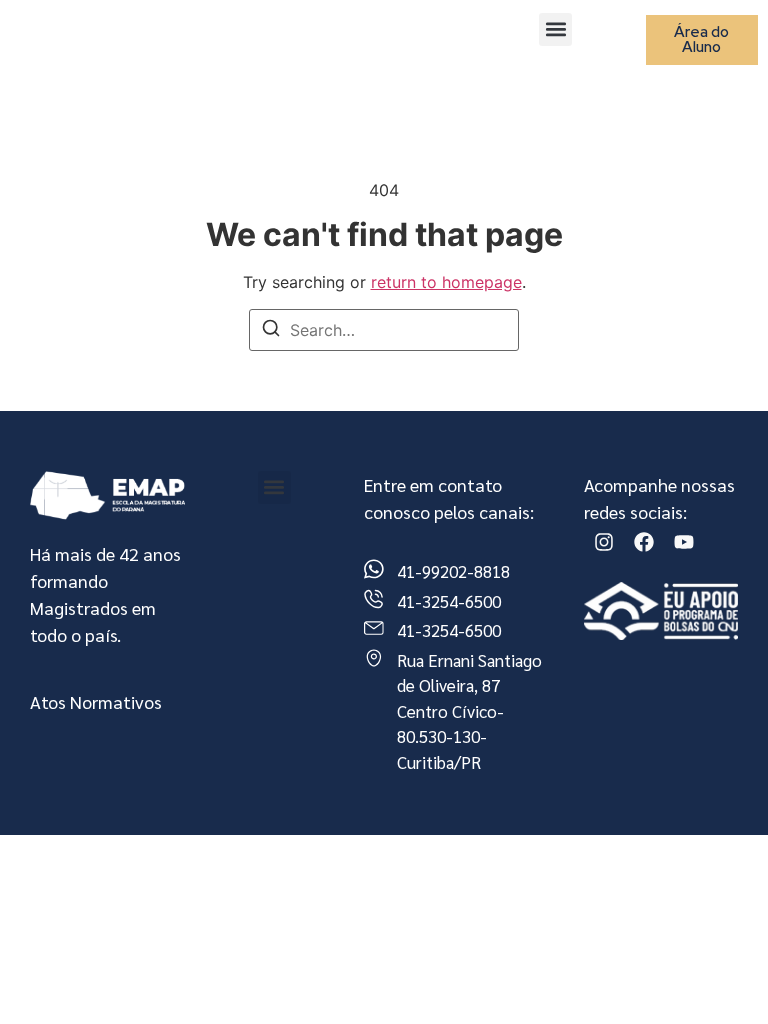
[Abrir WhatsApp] (718, 973)
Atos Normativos (96, 701)
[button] (555, 29)
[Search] (271, 331)
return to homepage (446, 282)
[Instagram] (604, 542)
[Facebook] (644, 542)
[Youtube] (684, 542)
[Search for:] (384, 330)
